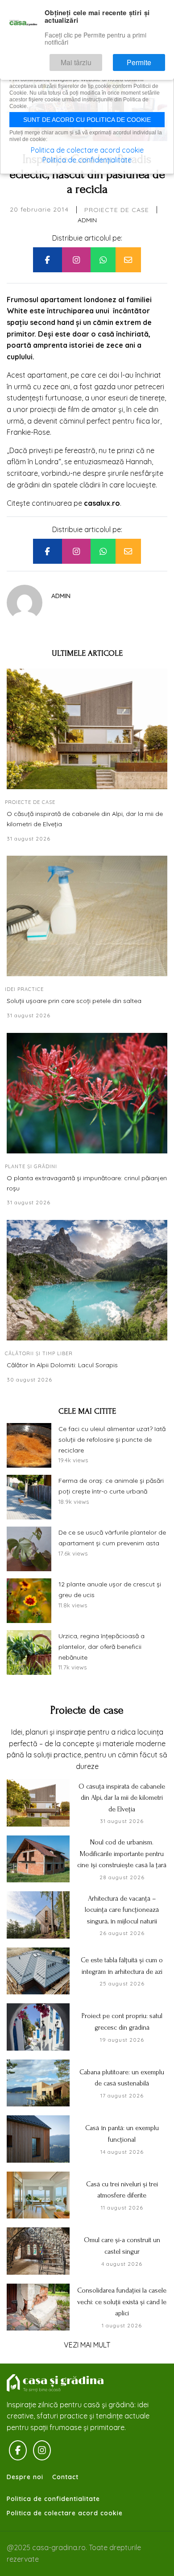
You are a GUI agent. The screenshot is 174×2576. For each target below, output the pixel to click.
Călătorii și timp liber (39, 1353)
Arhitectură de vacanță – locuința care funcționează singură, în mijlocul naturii (122, 1910)
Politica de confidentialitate (53, 2499)
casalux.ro (102, 503)
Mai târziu (97, 59)
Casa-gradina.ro (56, 2383)
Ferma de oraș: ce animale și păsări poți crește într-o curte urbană (111, 1486)
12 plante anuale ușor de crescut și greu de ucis (110, 1590)
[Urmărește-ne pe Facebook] (18, 2451)
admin (87, 220)
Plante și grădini (31, 1166)
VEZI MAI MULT (87, 2345)
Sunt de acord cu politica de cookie (87, 120)
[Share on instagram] (76, 260)
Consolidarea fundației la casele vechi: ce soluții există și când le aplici (122, 2302)
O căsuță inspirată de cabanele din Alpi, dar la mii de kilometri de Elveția (85, 819)
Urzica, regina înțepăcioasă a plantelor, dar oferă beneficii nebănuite (101, 1647)
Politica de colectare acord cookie (65, 2513)
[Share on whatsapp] (103, 260)
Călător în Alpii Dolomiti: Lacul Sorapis (62, 1365)
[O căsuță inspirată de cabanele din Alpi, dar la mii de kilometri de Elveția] (87, 729)
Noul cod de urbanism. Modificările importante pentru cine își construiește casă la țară (122, 1854)
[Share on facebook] (47, 260)
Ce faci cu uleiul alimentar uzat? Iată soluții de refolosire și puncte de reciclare (112, 1440)
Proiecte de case (117, 210)
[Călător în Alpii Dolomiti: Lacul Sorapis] (87, 1280)
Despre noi (25, 2477)
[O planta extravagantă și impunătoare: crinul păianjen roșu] (87, 1093)
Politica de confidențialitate (87, 160)
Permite (147, 59)
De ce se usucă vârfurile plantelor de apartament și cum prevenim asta (112, 1538)
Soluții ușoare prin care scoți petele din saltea (74, 1001)
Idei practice (24, 989)
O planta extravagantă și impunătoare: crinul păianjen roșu (87, 1183)
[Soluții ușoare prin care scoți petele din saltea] (87, 916)
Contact (65, 2477)
